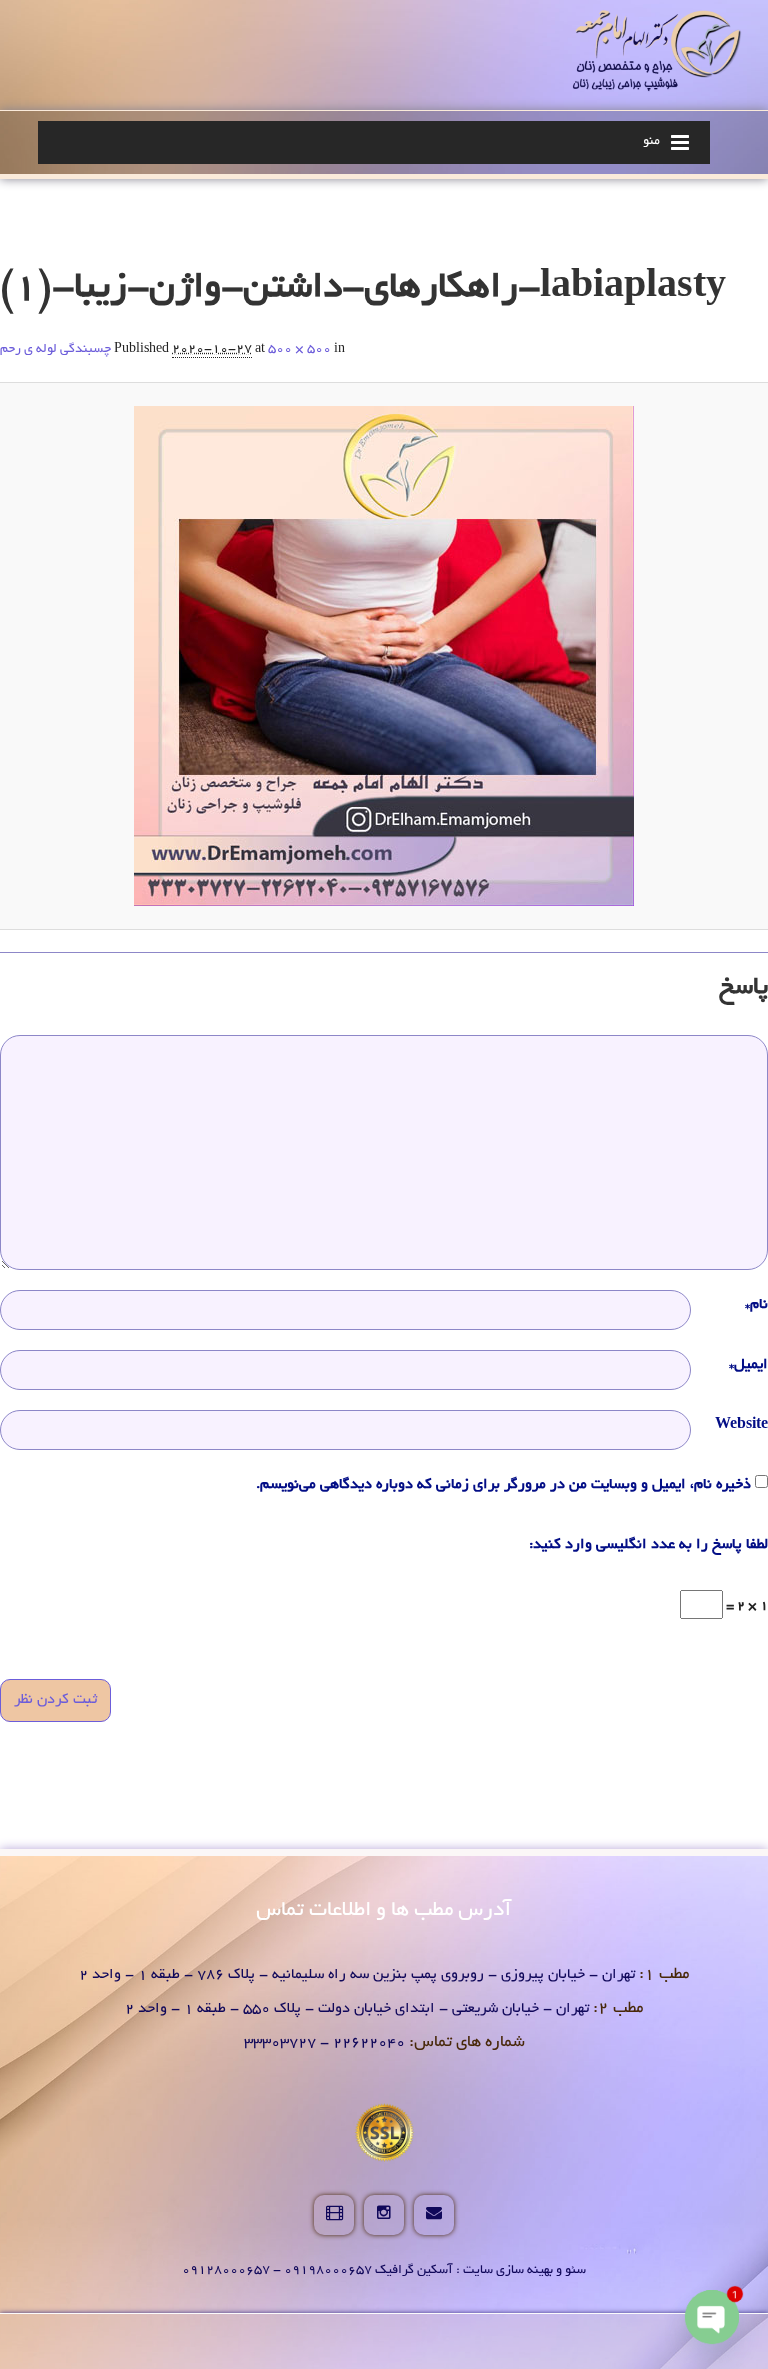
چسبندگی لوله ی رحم (55, 350)
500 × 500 (299, 350)
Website (741, 1425)
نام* (756, 1305)
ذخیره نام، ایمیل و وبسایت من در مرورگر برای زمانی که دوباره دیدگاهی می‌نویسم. (503, 1485)
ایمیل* (748, 1365)
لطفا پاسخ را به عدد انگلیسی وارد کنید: (648, 1545)
